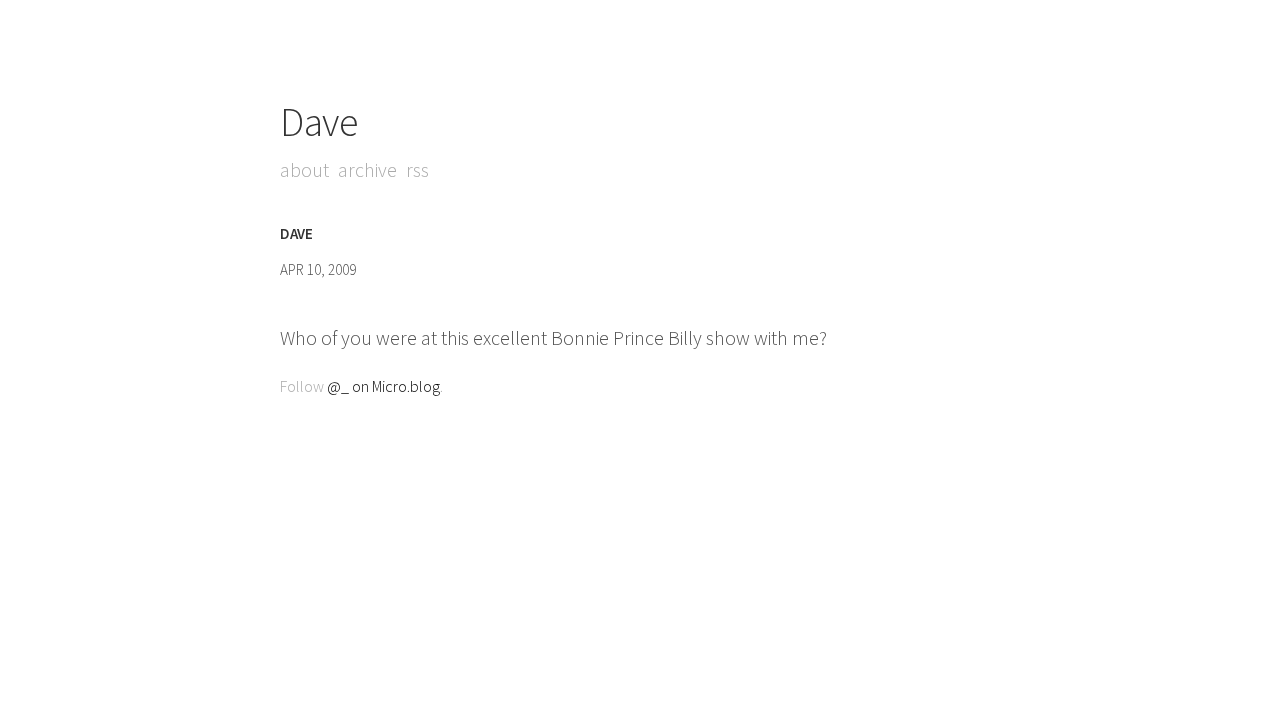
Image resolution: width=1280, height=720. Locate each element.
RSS (417, 169)
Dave (318, 122)
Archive (367, 169)
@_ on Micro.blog (383, 386)
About (304, 169)
